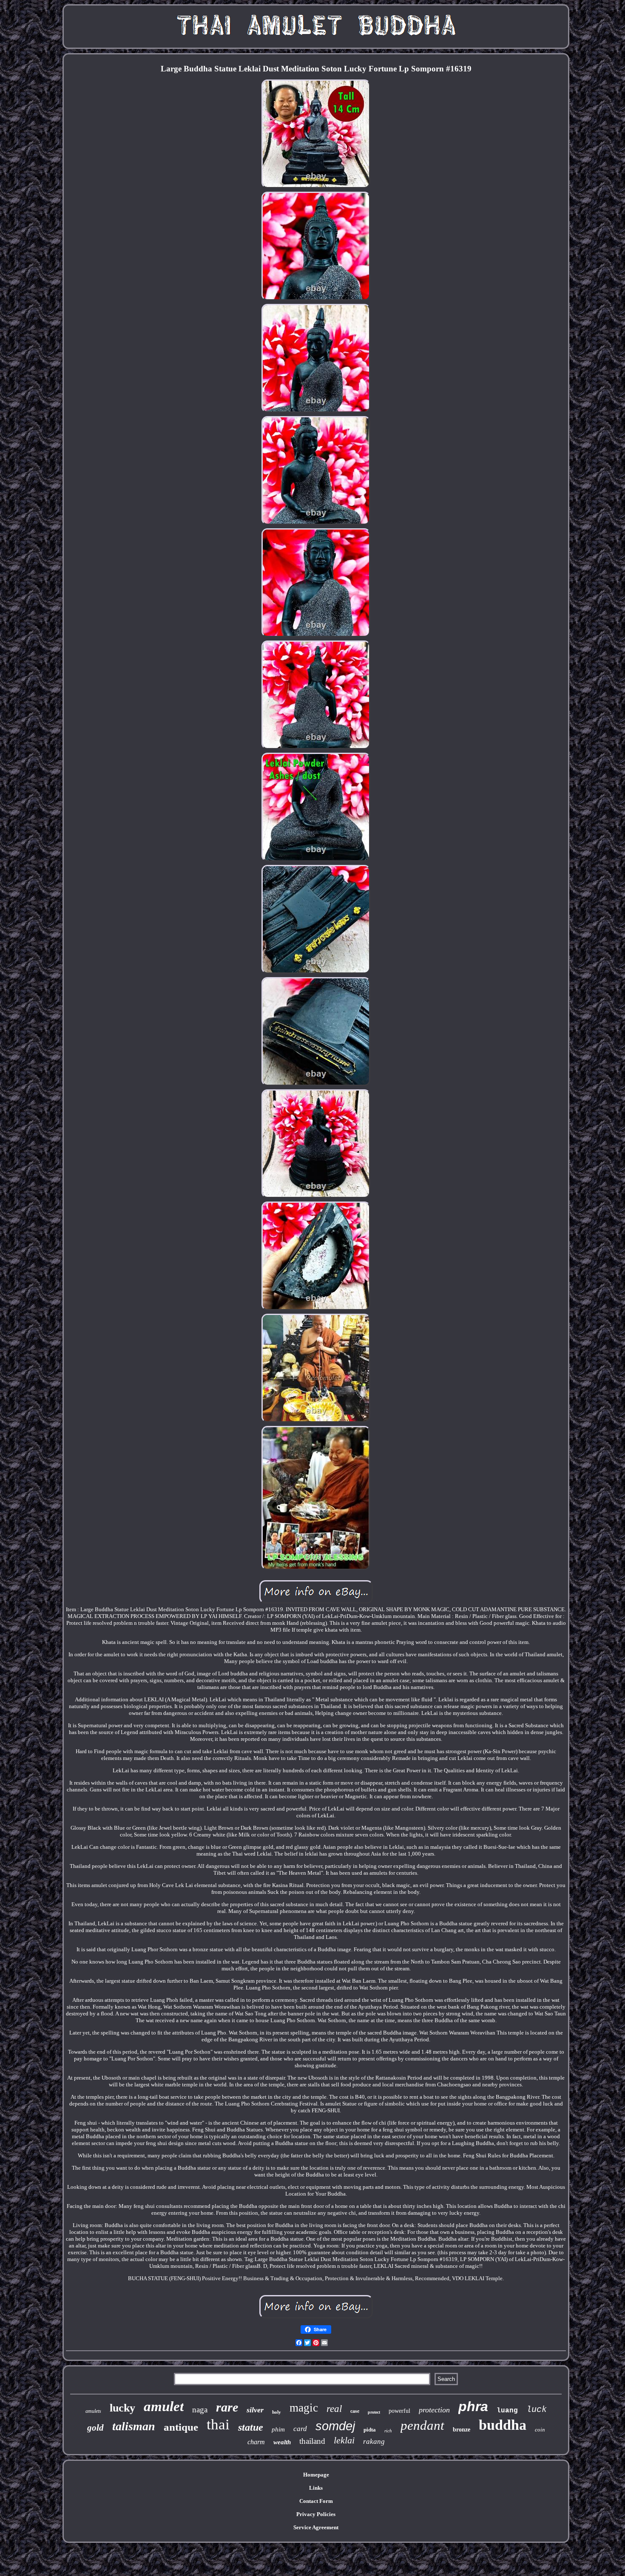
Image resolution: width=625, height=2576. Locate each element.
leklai (344, 2440)
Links (316, 2488)
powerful (399, 2411)
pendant (422, 2425)
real (334, 2409)
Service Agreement (316, 2527)
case (355, 2411)
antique (181, 2427)
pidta (370, 2430)
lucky (122, 2408)
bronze (462, 2430)
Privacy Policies (316, 2514)
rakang (374, 2441)
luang (507, 2411)
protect (374, 2412)
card (300, 2429)
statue (251, 2427)
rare (227, 2407)
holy (277, 2412)
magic (304, 2408)
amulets (93, 2411)
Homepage (316, 2475)
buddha (503, 2425)
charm (256, 2442)
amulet (164, 2406)
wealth (282, 2442)
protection (434, 2410)
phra (473, 2406)
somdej (335, 2426)
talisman (134, 2426)
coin (540, 2430)
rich (388, 2431)
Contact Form (316, 2501)
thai (218, 2424)
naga (200, 2410)
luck (537, 2410)
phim (278, 2429)
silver (255, 2410)
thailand (312, 2441)
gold (95, 2428)
